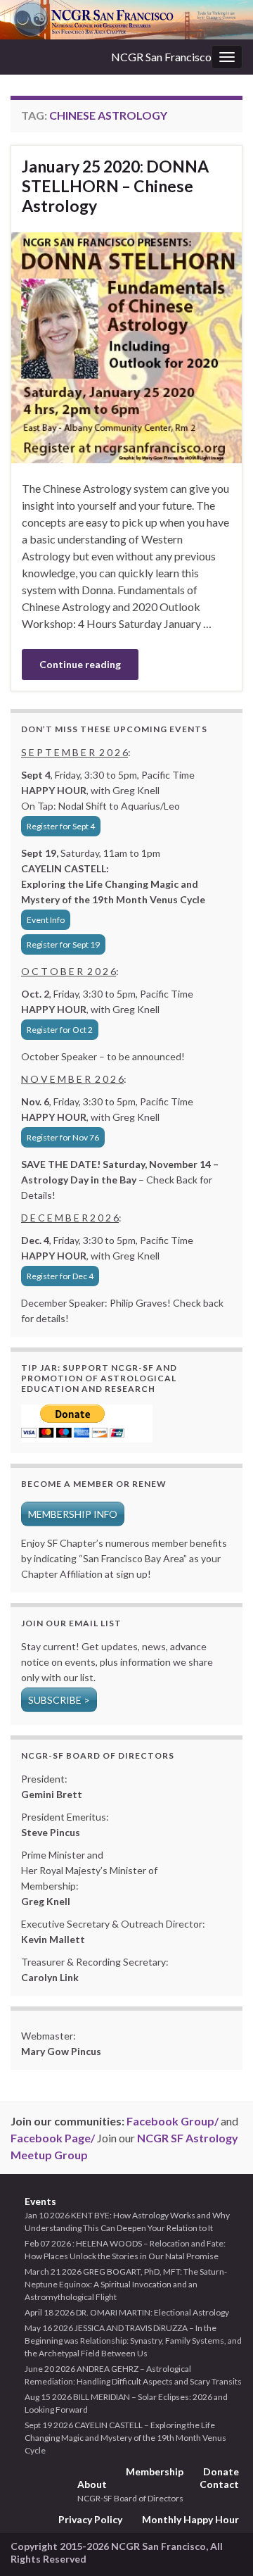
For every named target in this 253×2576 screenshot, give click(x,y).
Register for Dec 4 (60, 1276)
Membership (155, 2471)
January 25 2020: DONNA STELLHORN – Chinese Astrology (115, 186)
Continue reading (80, 664)
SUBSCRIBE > (59, 1700)
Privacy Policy (90, 2519)
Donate (221, 2471)
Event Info (46, 920)
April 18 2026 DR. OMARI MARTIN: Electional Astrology (127, 2312)
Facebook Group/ (173, 2121)
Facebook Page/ (53, 2138)
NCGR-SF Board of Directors (130, 2498)
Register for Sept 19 (63, 944)
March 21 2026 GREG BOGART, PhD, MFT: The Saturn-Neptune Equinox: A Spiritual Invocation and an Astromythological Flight (126, 2284)
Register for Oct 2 (60, 1030)
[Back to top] (221, 2544)
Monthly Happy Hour (190, 2519)
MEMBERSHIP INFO (73, 1514)
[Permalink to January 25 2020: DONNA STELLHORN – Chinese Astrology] (126, 346)
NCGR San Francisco (161, 57)
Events (40, 2201)
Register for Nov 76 (63, 1137)
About (92, 2484)
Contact (219, 2484)
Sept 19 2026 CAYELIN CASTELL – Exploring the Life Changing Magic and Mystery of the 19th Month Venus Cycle (125, 2438)
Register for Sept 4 (61, 826)
